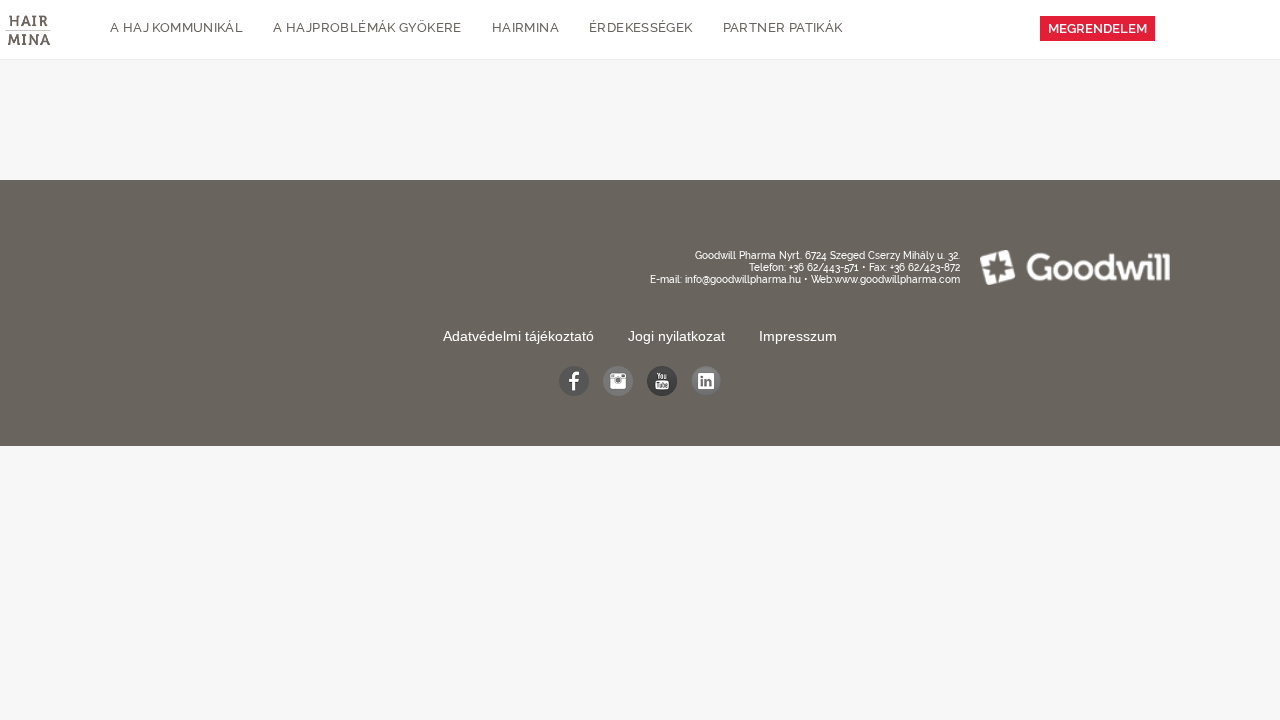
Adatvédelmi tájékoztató (518, 336)
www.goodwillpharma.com (897, 279)
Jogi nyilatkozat (676, 336)
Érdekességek (641, 27)
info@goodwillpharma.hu (743, 279)
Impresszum (798, 336)
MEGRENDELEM (1097, 28)
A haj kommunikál (176, 27)
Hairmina (525, 27)
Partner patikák (783, 27)
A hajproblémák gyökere (367, 27)
